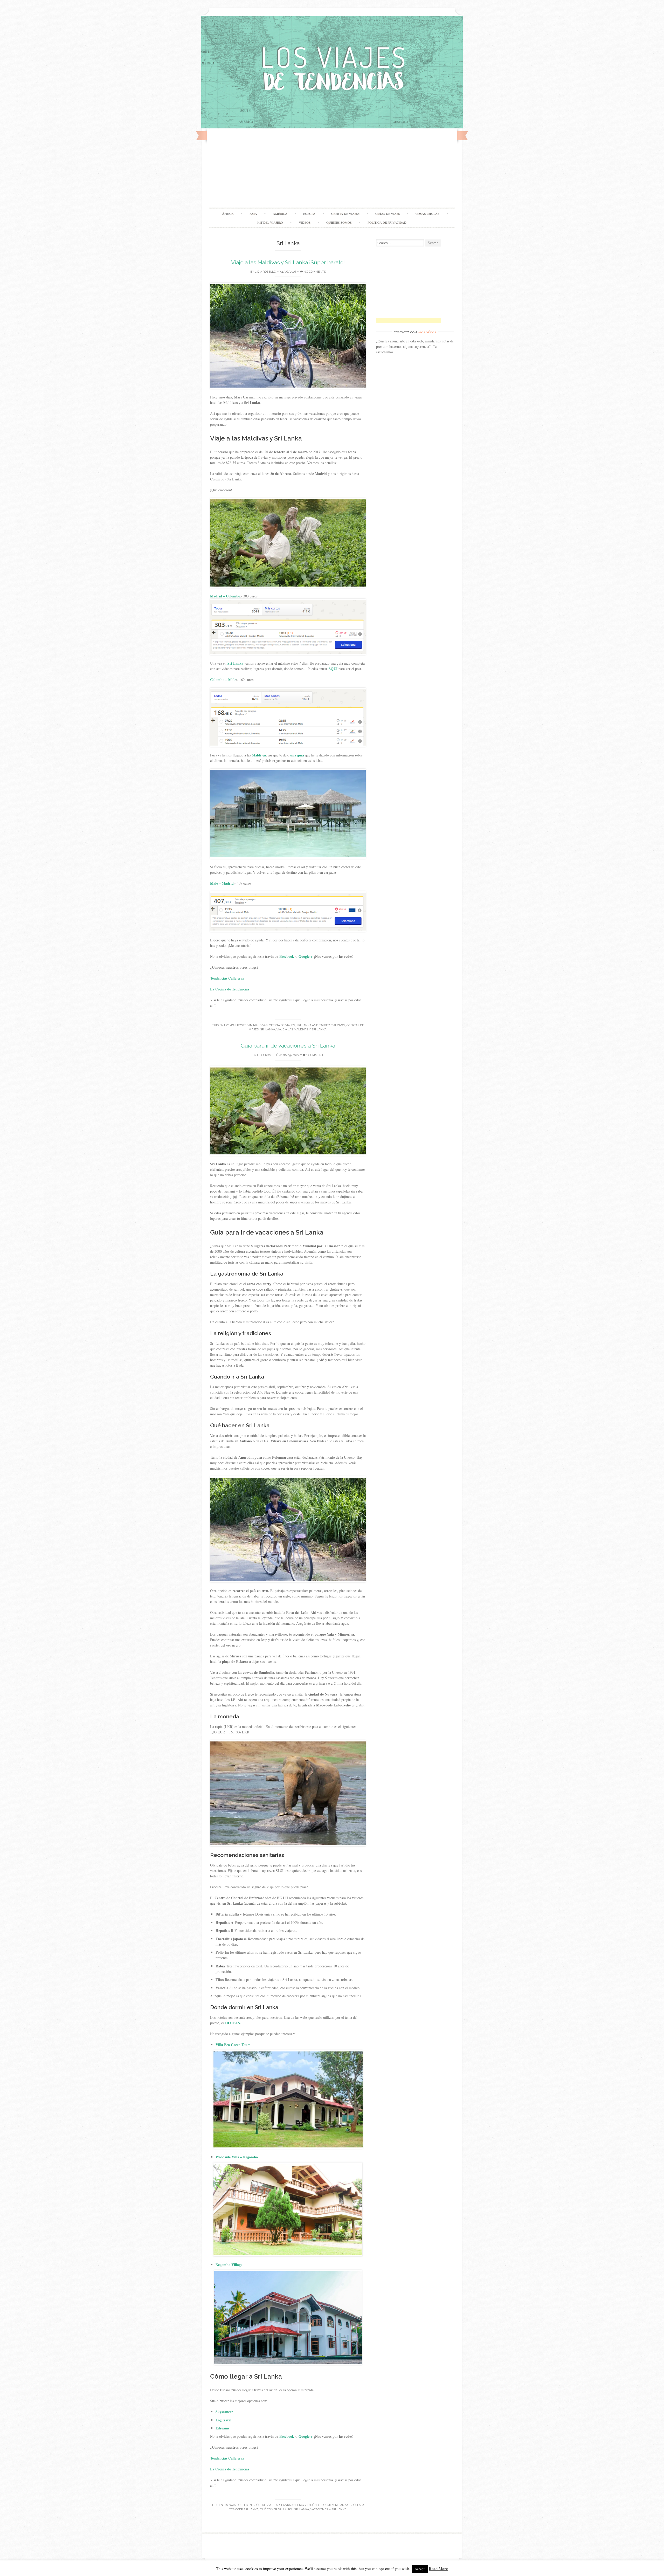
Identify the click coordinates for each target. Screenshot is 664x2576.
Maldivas (260, 1025)
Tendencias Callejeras (228, 978)
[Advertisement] (332, 169)
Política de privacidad (387, 222)
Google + (306, 956)
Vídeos (305, 222)
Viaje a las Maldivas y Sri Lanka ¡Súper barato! (288, 262)
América (280, 213)
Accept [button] (420, 2569)
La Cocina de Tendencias (230, 989)
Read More (438, 2568)
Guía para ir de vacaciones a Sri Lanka (288, 1046)
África (228, 213)
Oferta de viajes (345, 213)
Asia (253, 213)
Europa (309, 213)
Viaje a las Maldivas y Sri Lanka (301, 1029)
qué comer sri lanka (276, 2509)
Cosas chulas (427, 213)
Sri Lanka (304, 1025)
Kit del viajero (270, 222)
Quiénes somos (339, 222)
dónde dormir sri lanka (329, 2505)
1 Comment (314, 1055)
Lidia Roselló (265, 272)
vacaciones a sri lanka (328, 2509)
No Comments (314, 272)
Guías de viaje (388, 213)
